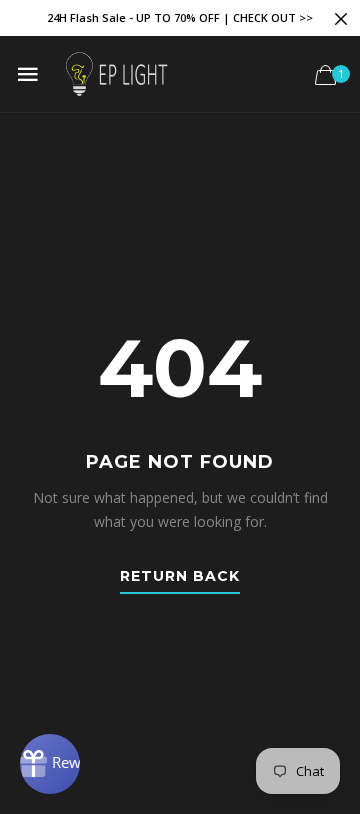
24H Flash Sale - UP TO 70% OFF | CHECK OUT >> (180, 17)
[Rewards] (50, 764)
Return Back (180, 577)
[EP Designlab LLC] (116, 74)
